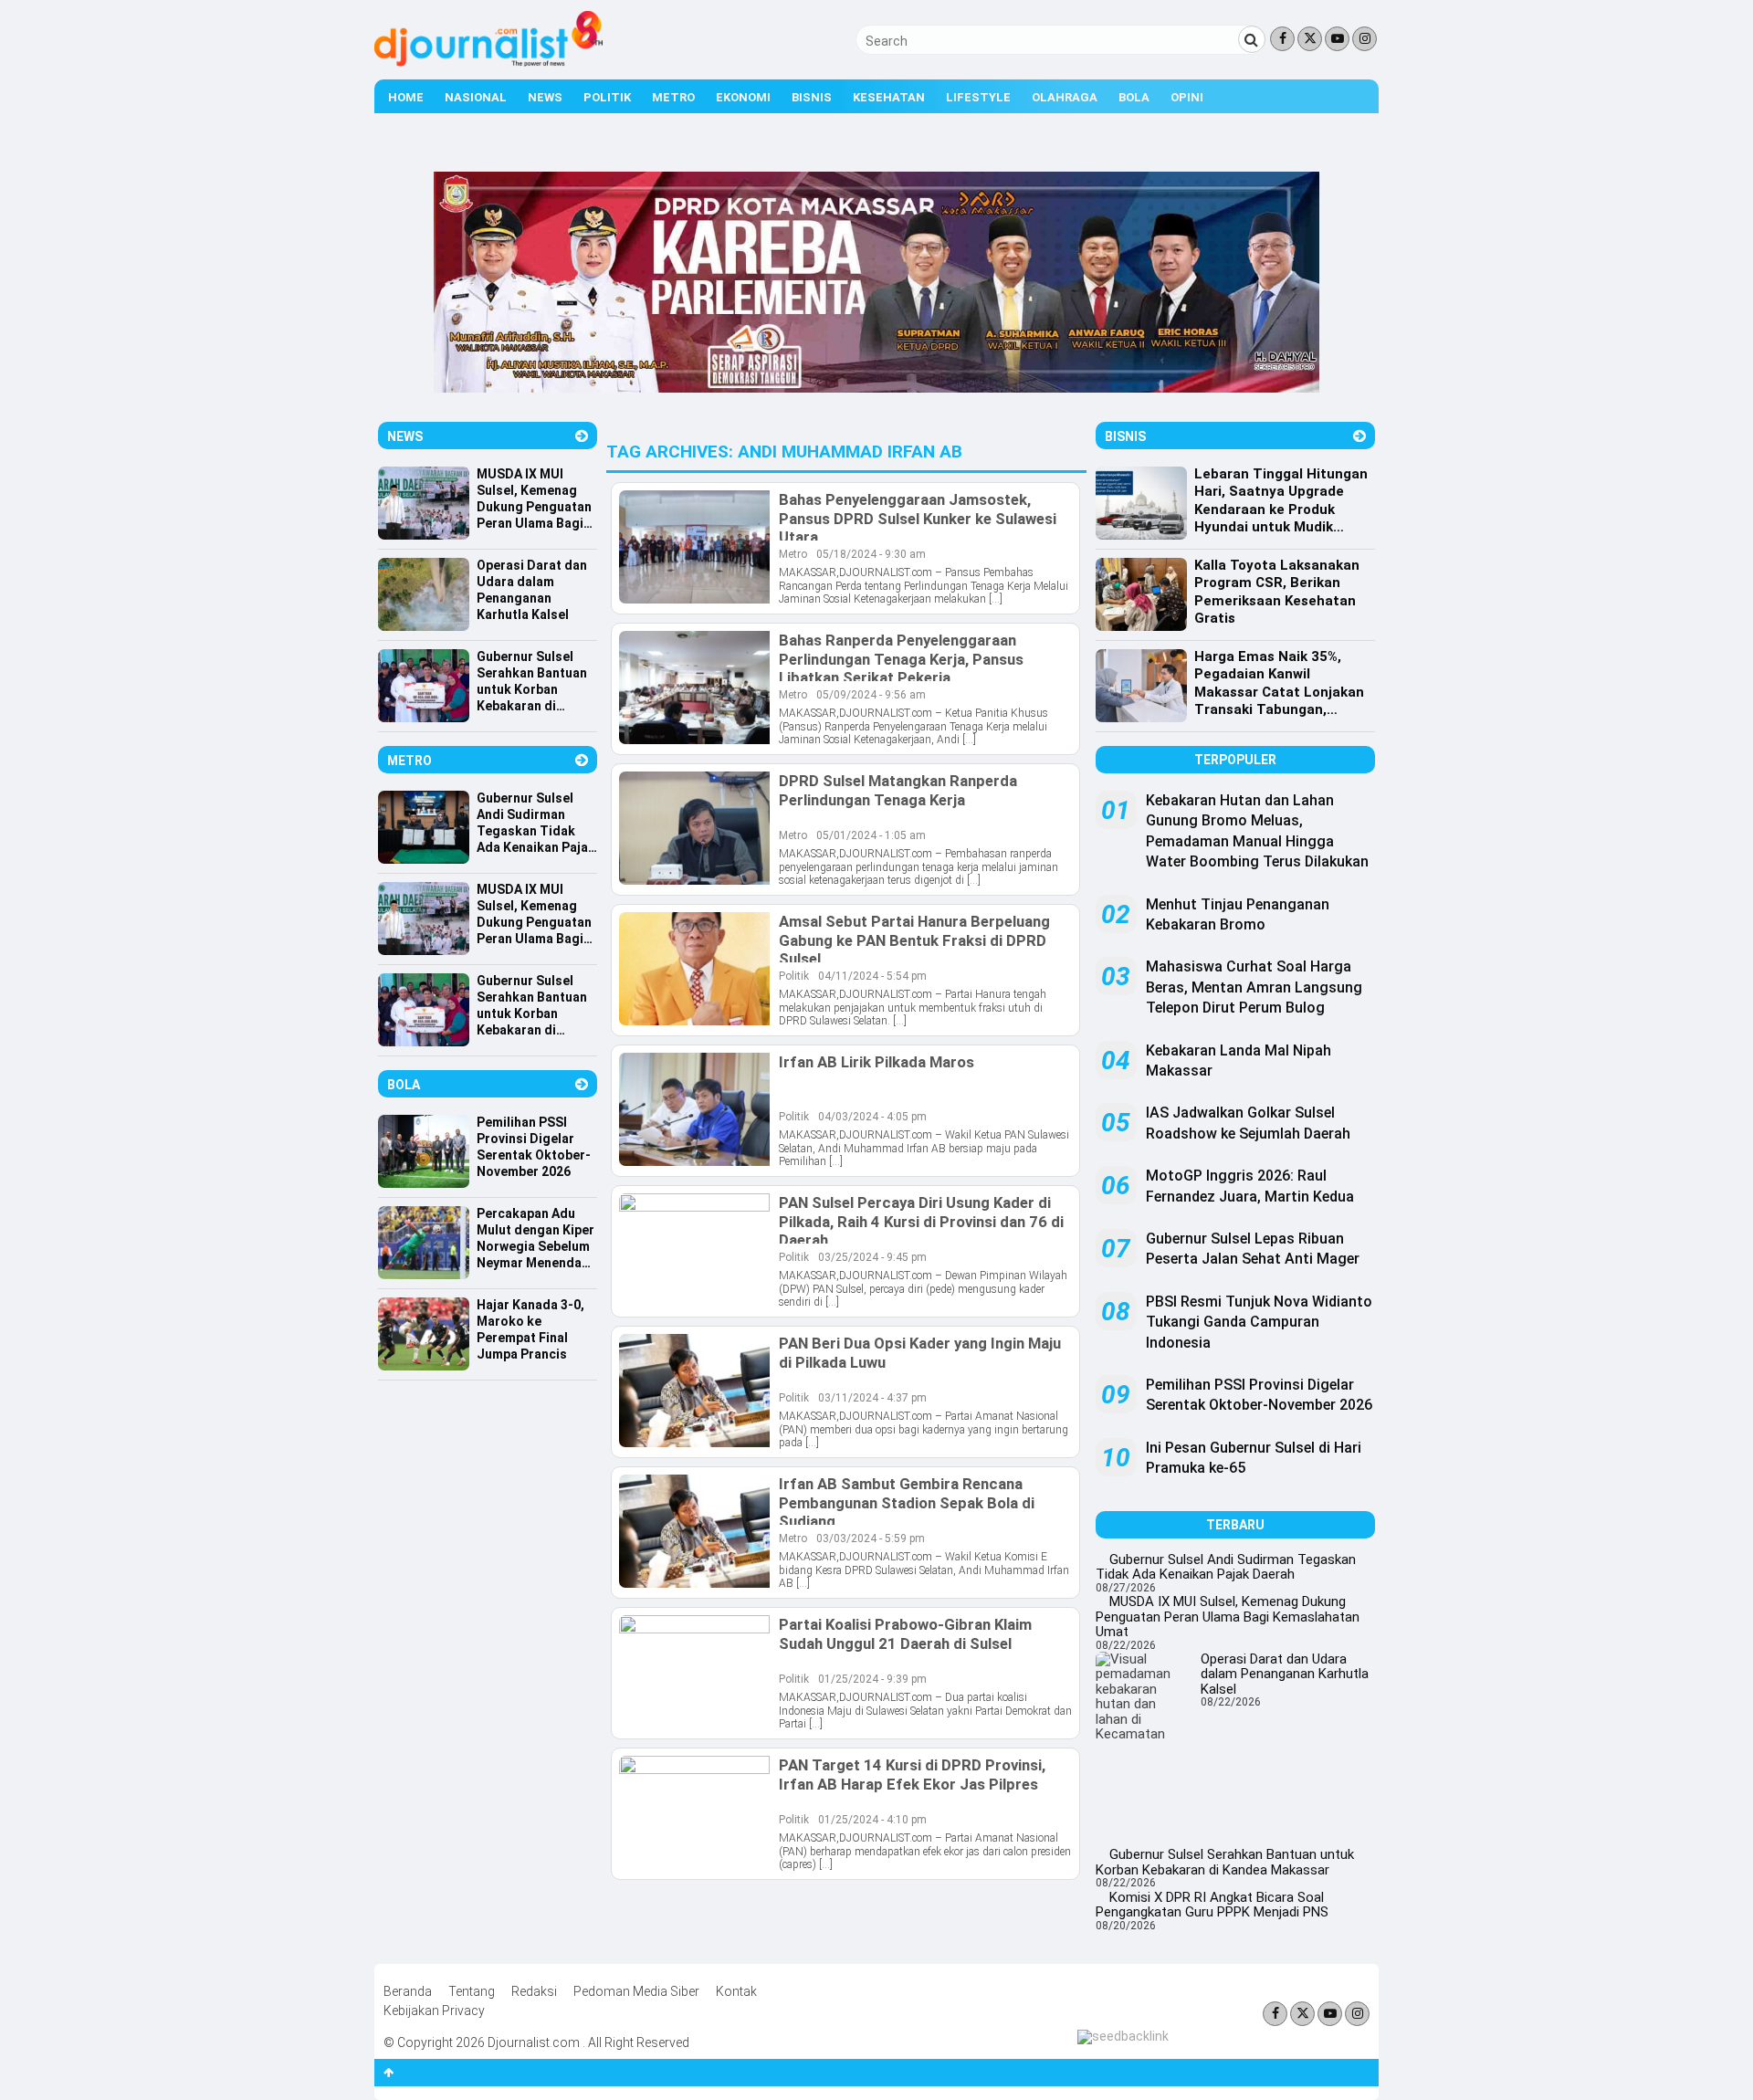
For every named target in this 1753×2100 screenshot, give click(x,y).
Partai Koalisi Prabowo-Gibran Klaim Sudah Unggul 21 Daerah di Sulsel (905, 1633)
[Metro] (582, 760)
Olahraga (1065, 97)
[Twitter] (1310, 39)
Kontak (736, 1991)
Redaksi (534, 1991)
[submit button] (1252, 39)
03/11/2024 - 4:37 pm (872, 1398)
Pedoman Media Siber (636, 1991)
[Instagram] (1365, 39)
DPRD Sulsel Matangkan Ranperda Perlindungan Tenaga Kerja (898, 790)
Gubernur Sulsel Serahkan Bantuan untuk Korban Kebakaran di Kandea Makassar (1225, 1862)
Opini (1187, 97)
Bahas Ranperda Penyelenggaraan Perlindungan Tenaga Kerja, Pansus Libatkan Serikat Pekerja (901, 658)
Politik (607, 97)
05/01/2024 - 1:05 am (871, 835)
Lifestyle (978, 97)
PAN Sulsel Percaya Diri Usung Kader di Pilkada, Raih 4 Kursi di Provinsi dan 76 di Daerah (921, 1221)
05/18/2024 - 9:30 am (871, 554)
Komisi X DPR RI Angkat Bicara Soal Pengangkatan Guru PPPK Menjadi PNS (1212, 1905)
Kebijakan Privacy (434, 2011)
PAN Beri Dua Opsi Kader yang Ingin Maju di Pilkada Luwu (920, 1352)
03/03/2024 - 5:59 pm (871, 1538)
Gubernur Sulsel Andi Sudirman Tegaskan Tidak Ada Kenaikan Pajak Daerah (1226, 1567)
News (545, 97)
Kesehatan (889, 97)
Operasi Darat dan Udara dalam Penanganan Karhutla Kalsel (1285, 1674)
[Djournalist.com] (488, 62)
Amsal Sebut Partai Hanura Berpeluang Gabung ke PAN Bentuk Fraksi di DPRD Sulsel (914, 940)
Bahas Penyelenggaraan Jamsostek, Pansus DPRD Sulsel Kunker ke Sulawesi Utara (918, 518)
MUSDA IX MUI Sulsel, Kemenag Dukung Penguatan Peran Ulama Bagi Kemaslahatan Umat (1228, 1617)
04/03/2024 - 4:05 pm (872, 1117)
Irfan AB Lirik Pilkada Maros (876, 1062)
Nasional (476, 97)
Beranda (408, 1991)
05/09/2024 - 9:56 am (871, 695)
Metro (673, 97)
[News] (582, 436)
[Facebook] (1282, 39)
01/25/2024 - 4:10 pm (872, 1820)
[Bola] (582, 1084)
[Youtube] (1337, 39)
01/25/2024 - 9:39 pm (872, 1679)
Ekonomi (743, 97)
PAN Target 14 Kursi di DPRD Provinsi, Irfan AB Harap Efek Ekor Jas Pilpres (912, 1774)
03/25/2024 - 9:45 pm (872, 1257)
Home (406, 97)
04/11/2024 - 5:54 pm (872, 976)
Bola (1134, 97)
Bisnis (812, 97)
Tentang (472, 1991)
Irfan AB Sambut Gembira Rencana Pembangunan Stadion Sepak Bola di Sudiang (907, 1502)
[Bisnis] (1359, 436)
